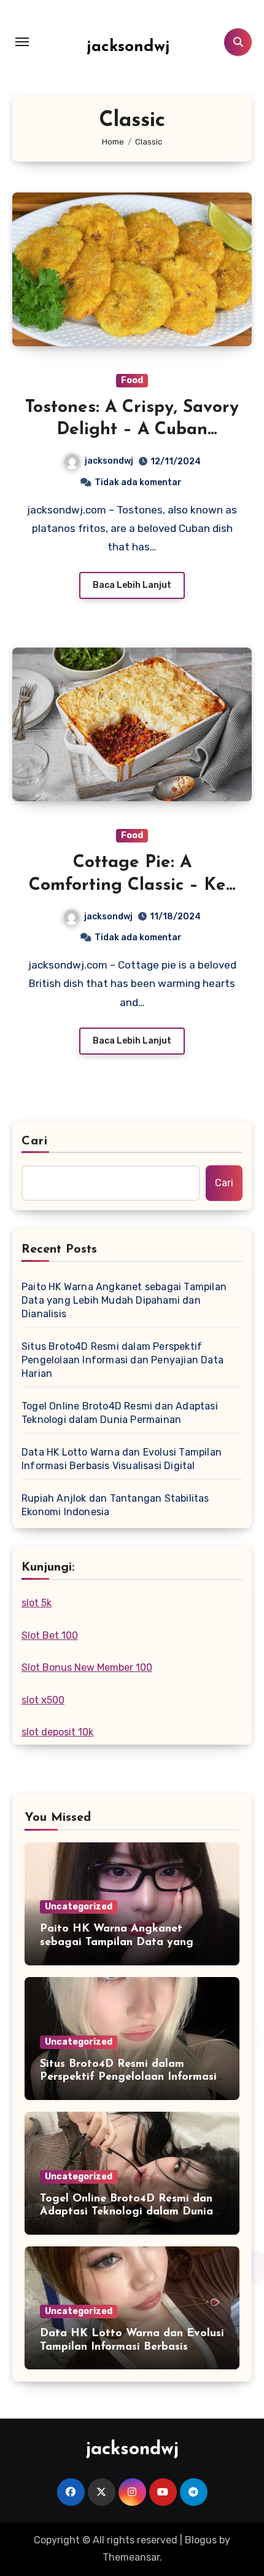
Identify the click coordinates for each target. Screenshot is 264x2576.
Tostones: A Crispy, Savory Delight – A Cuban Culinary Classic (132, 430)
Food (132, 380)
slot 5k (37, 1603)
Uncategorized (79, 1907)
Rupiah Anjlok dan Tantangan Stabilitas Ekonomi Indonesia (115, 1505)
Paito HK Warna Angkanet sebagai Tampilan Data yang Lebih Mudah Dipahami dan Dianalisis (124, 1300)
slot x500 (43, 1700)
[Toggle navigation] (22, 42)
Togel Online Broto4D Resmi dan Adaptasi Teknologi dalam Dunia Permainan (120, 1413)
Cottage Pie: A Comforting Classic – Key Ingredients (132, 885)
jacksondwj (128, 47)
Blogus (201, 2540)
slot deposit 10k (57, 1732)
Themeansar (131, 2557)
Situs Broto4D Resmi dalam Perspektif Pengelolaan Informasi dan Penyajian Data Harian (122, 1360)
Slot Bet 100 (50, 1635)
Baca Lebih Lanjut (132, 585)
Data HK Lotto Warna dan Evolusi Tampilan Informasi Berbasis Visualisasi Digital (122, 1459)
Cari (35, 1141)
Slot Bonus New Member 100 (87, 1667)
